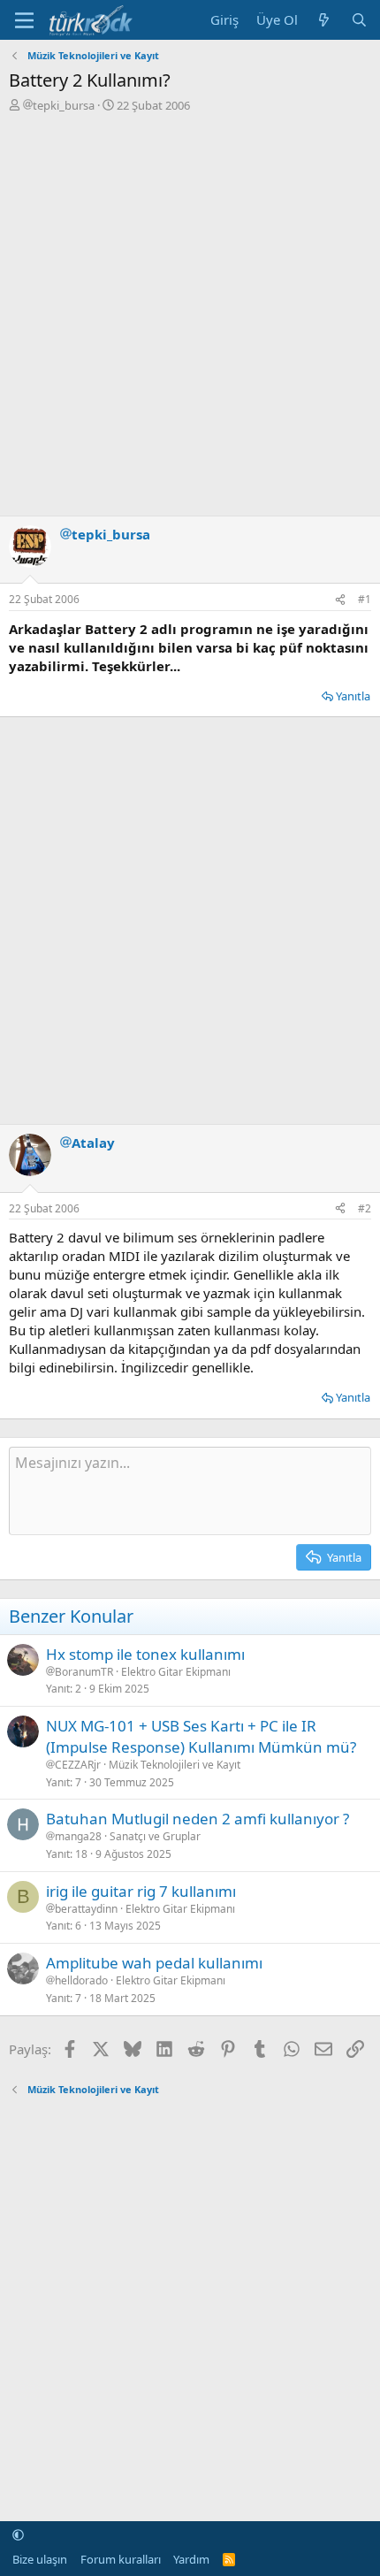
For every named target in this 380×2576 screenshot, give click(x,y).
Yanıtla (353, 696)
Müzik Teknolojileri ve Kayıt (175, 1765)
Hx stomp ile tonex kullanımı (145, 1654)
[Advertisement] (190, 312)
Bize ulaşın (40, 2559)
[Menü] (24, 20)
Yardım (191, 2559)
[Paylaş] (340, 600)
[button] (18, 2534)
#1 (365, 599)
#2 (365, 1208)
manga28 (78, 1837)
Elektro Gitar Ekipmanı (176, 1672)
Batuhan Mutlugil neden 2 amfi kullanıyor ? (198, 1819)
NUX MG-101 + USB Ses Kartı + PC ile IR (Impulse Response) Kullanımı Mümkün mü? (201, 1736)
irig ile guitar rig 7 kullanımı (141, 1891)
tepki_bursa (64, 105)
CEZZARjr (78, 1765)
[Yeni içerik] (324, 20)
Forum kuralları (121, 2559)
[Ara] (359, 20)
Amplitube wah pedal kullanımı (154, 1963)
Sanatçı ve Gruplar (155, 1836)
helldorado (81, 1981)
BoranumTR (84, 1672)
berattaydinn (86, 1909)
